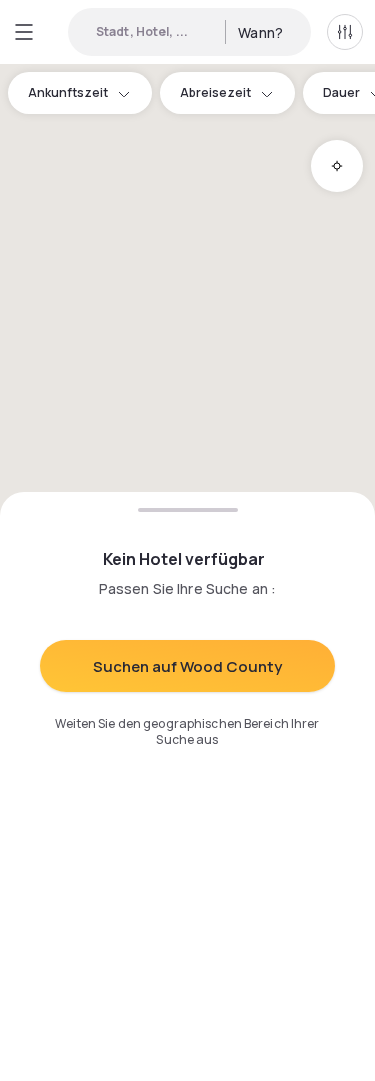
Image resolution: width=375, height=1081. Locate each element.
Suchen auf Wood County (187, 666)
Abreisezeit (215, 92)
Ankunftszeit (68, 92)
